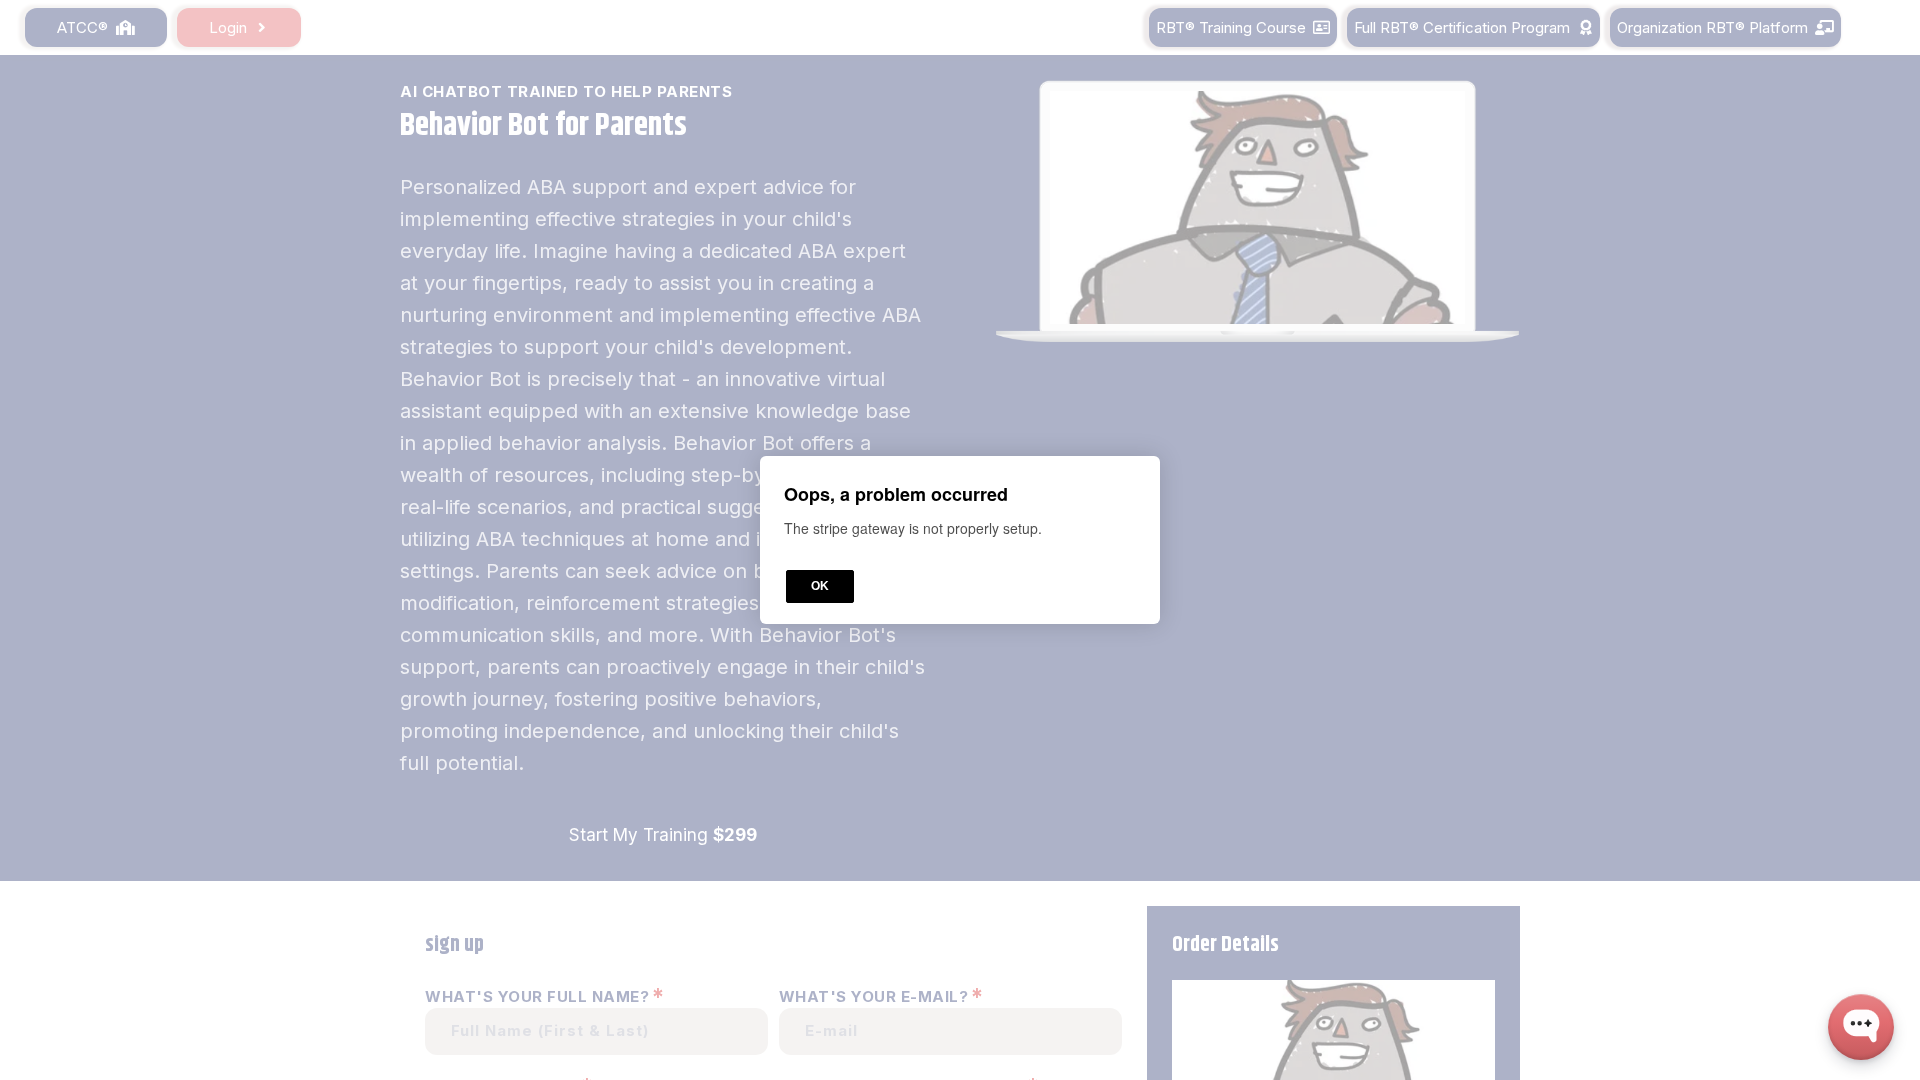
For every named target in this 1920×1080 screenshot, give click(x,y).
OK (820, 586)
